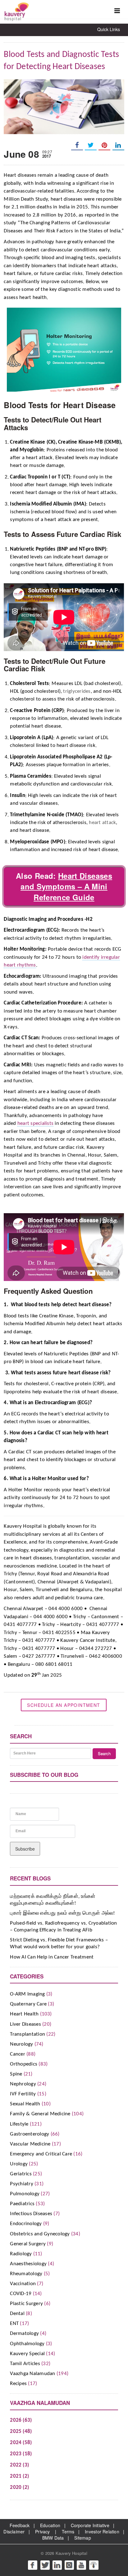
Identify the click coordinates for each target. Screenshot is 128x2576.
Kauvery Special (27, 2354)
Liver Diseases (25, 2024)
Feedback (20, 2525)
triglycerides (77, 691)
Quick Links (109, 29)
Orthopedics (24, 2064)
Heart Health (24, 2014)
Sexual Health (25, 2104)
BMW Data (53, 2538)
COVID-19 (21, 2294)
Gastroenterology (30, 2134)
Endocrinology (26, 2224)
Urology (19, 2164)
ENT (14, 2324)
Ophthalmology (27, 2344)
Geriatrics (21, 2174)
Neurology (21, 2044)
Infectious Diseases (31, 2214)
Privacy (42, 2532)
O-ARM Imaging (27, 1994)
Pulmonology (25, 2194)
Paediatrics (22, 2204)
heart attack (102, 823)
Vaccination (23, 2284)
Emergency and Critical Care (41, 2154)
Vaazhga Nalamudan (32, 2374)
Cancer (18, 2054)
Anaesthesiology (28, 2264)
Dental (17, 2314)
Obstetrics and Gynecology (40, 2234)
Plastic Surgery (26, 2304)
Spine (16, 2074)
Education (50, 2525)
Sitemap (82, 2538)
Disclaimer (14, 2532)
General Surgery (28, 2244)
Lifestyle (19, 2124)
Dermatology (24, 2334)
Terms (68, 2532)
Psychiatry (22, 2184)
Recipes (18, 2384)
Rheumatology (26, 2274)
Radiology (21, 2254)
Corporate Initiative (90, 2525)
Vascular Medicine (30, 2144)
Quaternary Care (28, 2004)
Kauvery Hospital (71, 2553)
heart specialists (35, 1123)
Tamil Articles (25, 2364)
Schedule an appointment (64, 1705)
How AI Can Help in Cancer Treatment (52, 1957)
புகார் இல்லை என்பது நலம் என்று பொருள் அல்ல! (62, 1913)
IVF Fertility (23, 2094)
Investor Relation (102, 2532)
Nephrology (23, 2084)
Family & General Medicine (40, 2114)
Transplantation (27, 2034)
